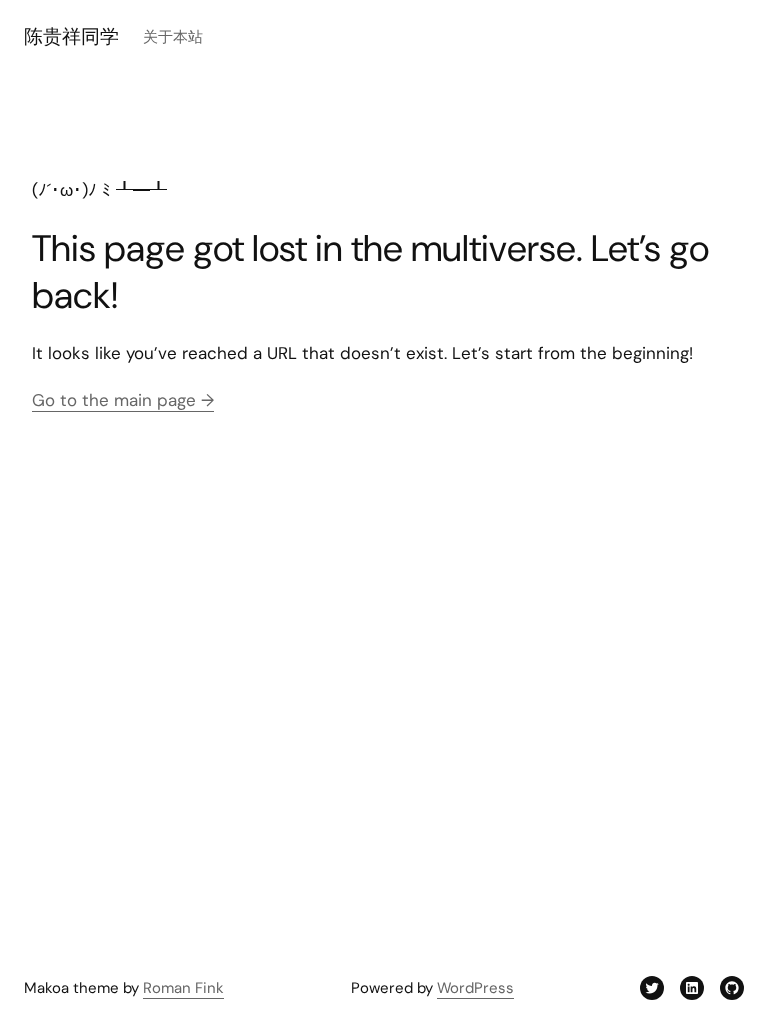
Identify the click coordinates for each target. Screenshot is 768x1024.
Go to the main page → (123, 400)
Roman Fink (183, 988)
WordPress (475, 988)
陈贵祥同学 (71, 36)
